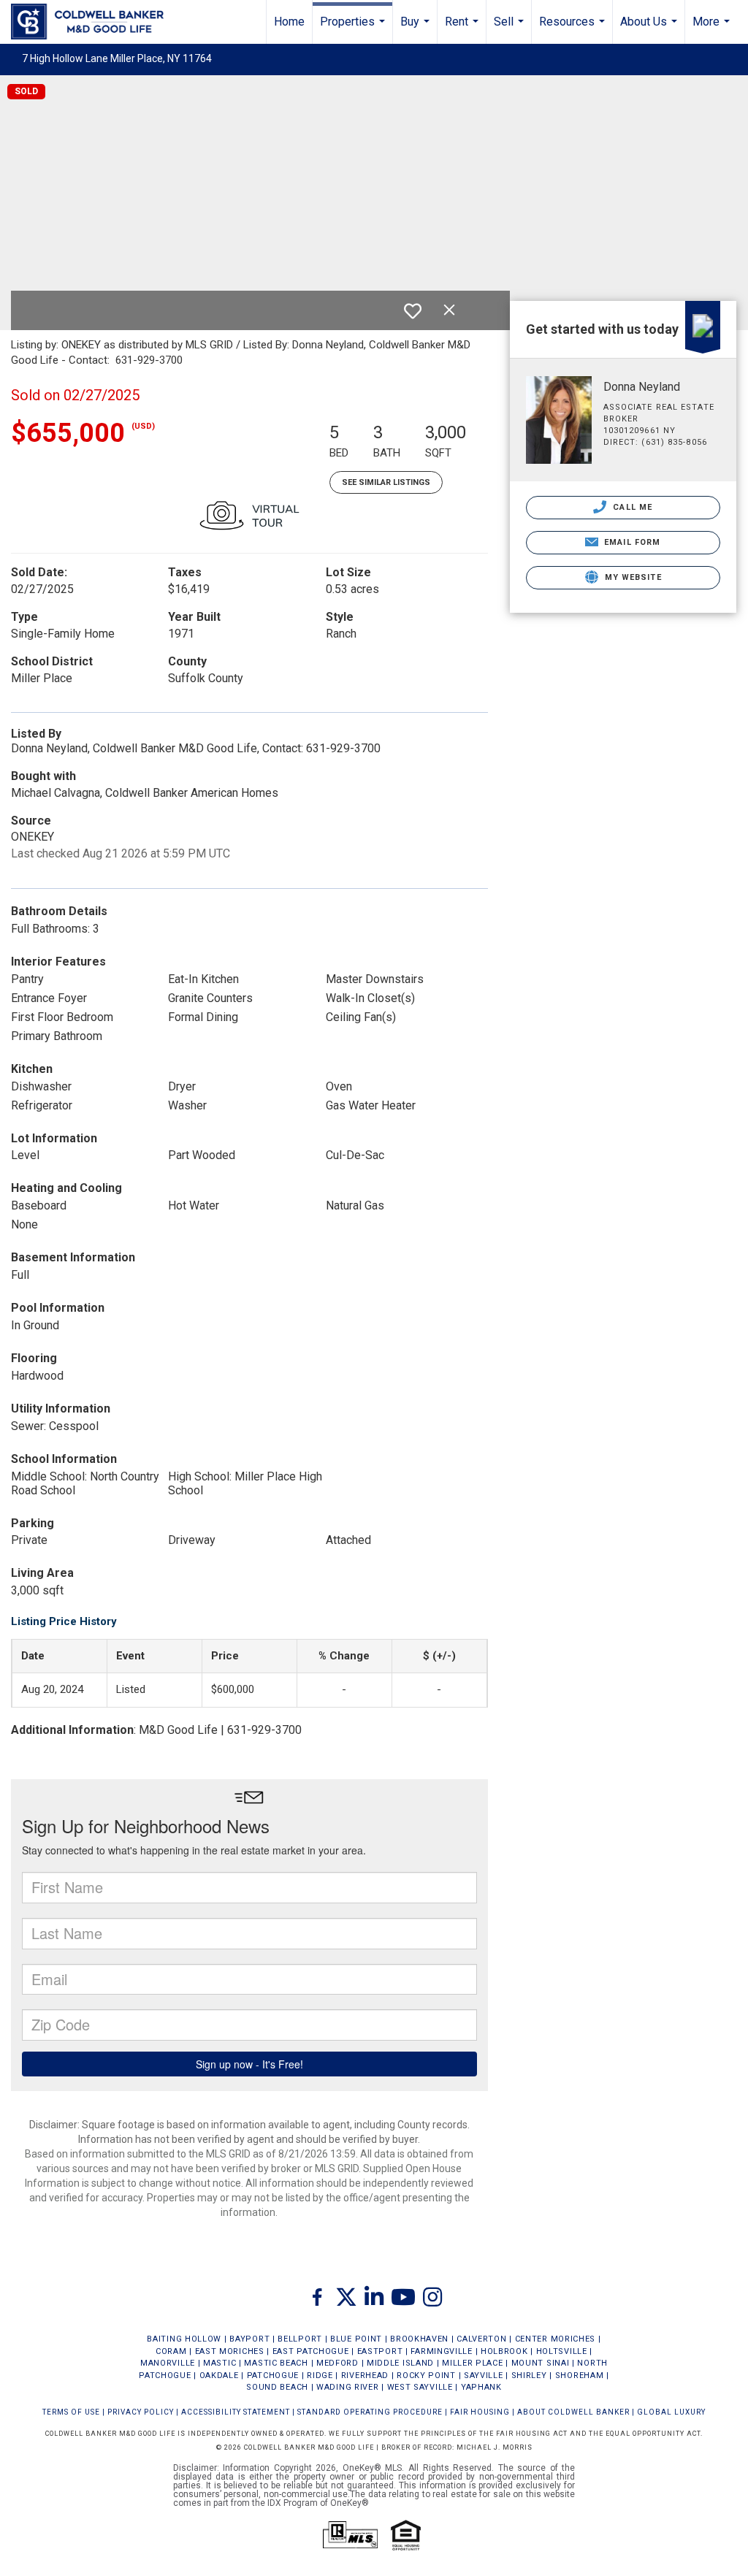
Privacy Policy (141, 2412)
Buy (417, 29)
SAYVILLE (484, 2376)
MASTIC (220, 2363)
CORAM (171, 2351)
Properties (354, 29)
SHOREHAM (580, 2376)
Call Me (631, 507)
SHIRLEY (529, 2376)
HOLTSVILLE (562, 2351)
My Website (632, 577)
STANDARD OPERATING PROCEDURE (370, 2412)
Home (289, 22)
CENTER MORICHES (556, 2339)
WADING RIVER (347, 2387)
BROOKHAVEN (419, 2339)
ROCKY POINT (426, 2376)
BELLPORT (300, 2339)
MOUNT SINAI (541, 2363)
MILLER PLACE (472, 2363)
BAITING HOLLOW (184, 2339)
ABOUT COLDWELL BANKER (573, 2412)
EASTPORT (380, 2351)
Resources (574, 29)
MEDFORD (337, 2363)
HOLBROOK (504, 2351)
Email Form (631, 542)
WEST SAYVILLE (420, 2387)
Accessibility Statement (236, 2412)
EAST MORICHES (230, 2351)
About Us (650, 29)
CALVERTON (481, 2339)
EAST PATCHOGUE (311, 2351)
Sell (511, 29)
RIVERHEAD (365, 2376)
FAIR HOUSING (480, 2412)
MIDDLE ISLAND (400, 2363)
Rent (463, 29)
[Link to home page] (95, 22)
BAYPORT (249, 2339)
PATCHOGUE (273, 2376)
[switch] (413, 311)
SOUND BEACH (277, 2387)
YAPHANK (481, 2387)
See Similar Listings (386, 482)
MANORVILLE (168, 2363)
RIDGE (320, 2376)
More (713, 29)
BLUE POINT (356, 2339)
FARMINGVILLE (441, 2351)
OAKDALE (219, 2376)
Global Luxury (671, 2412)
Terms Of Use (71, 2412)
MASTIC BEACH (276, 2363)
